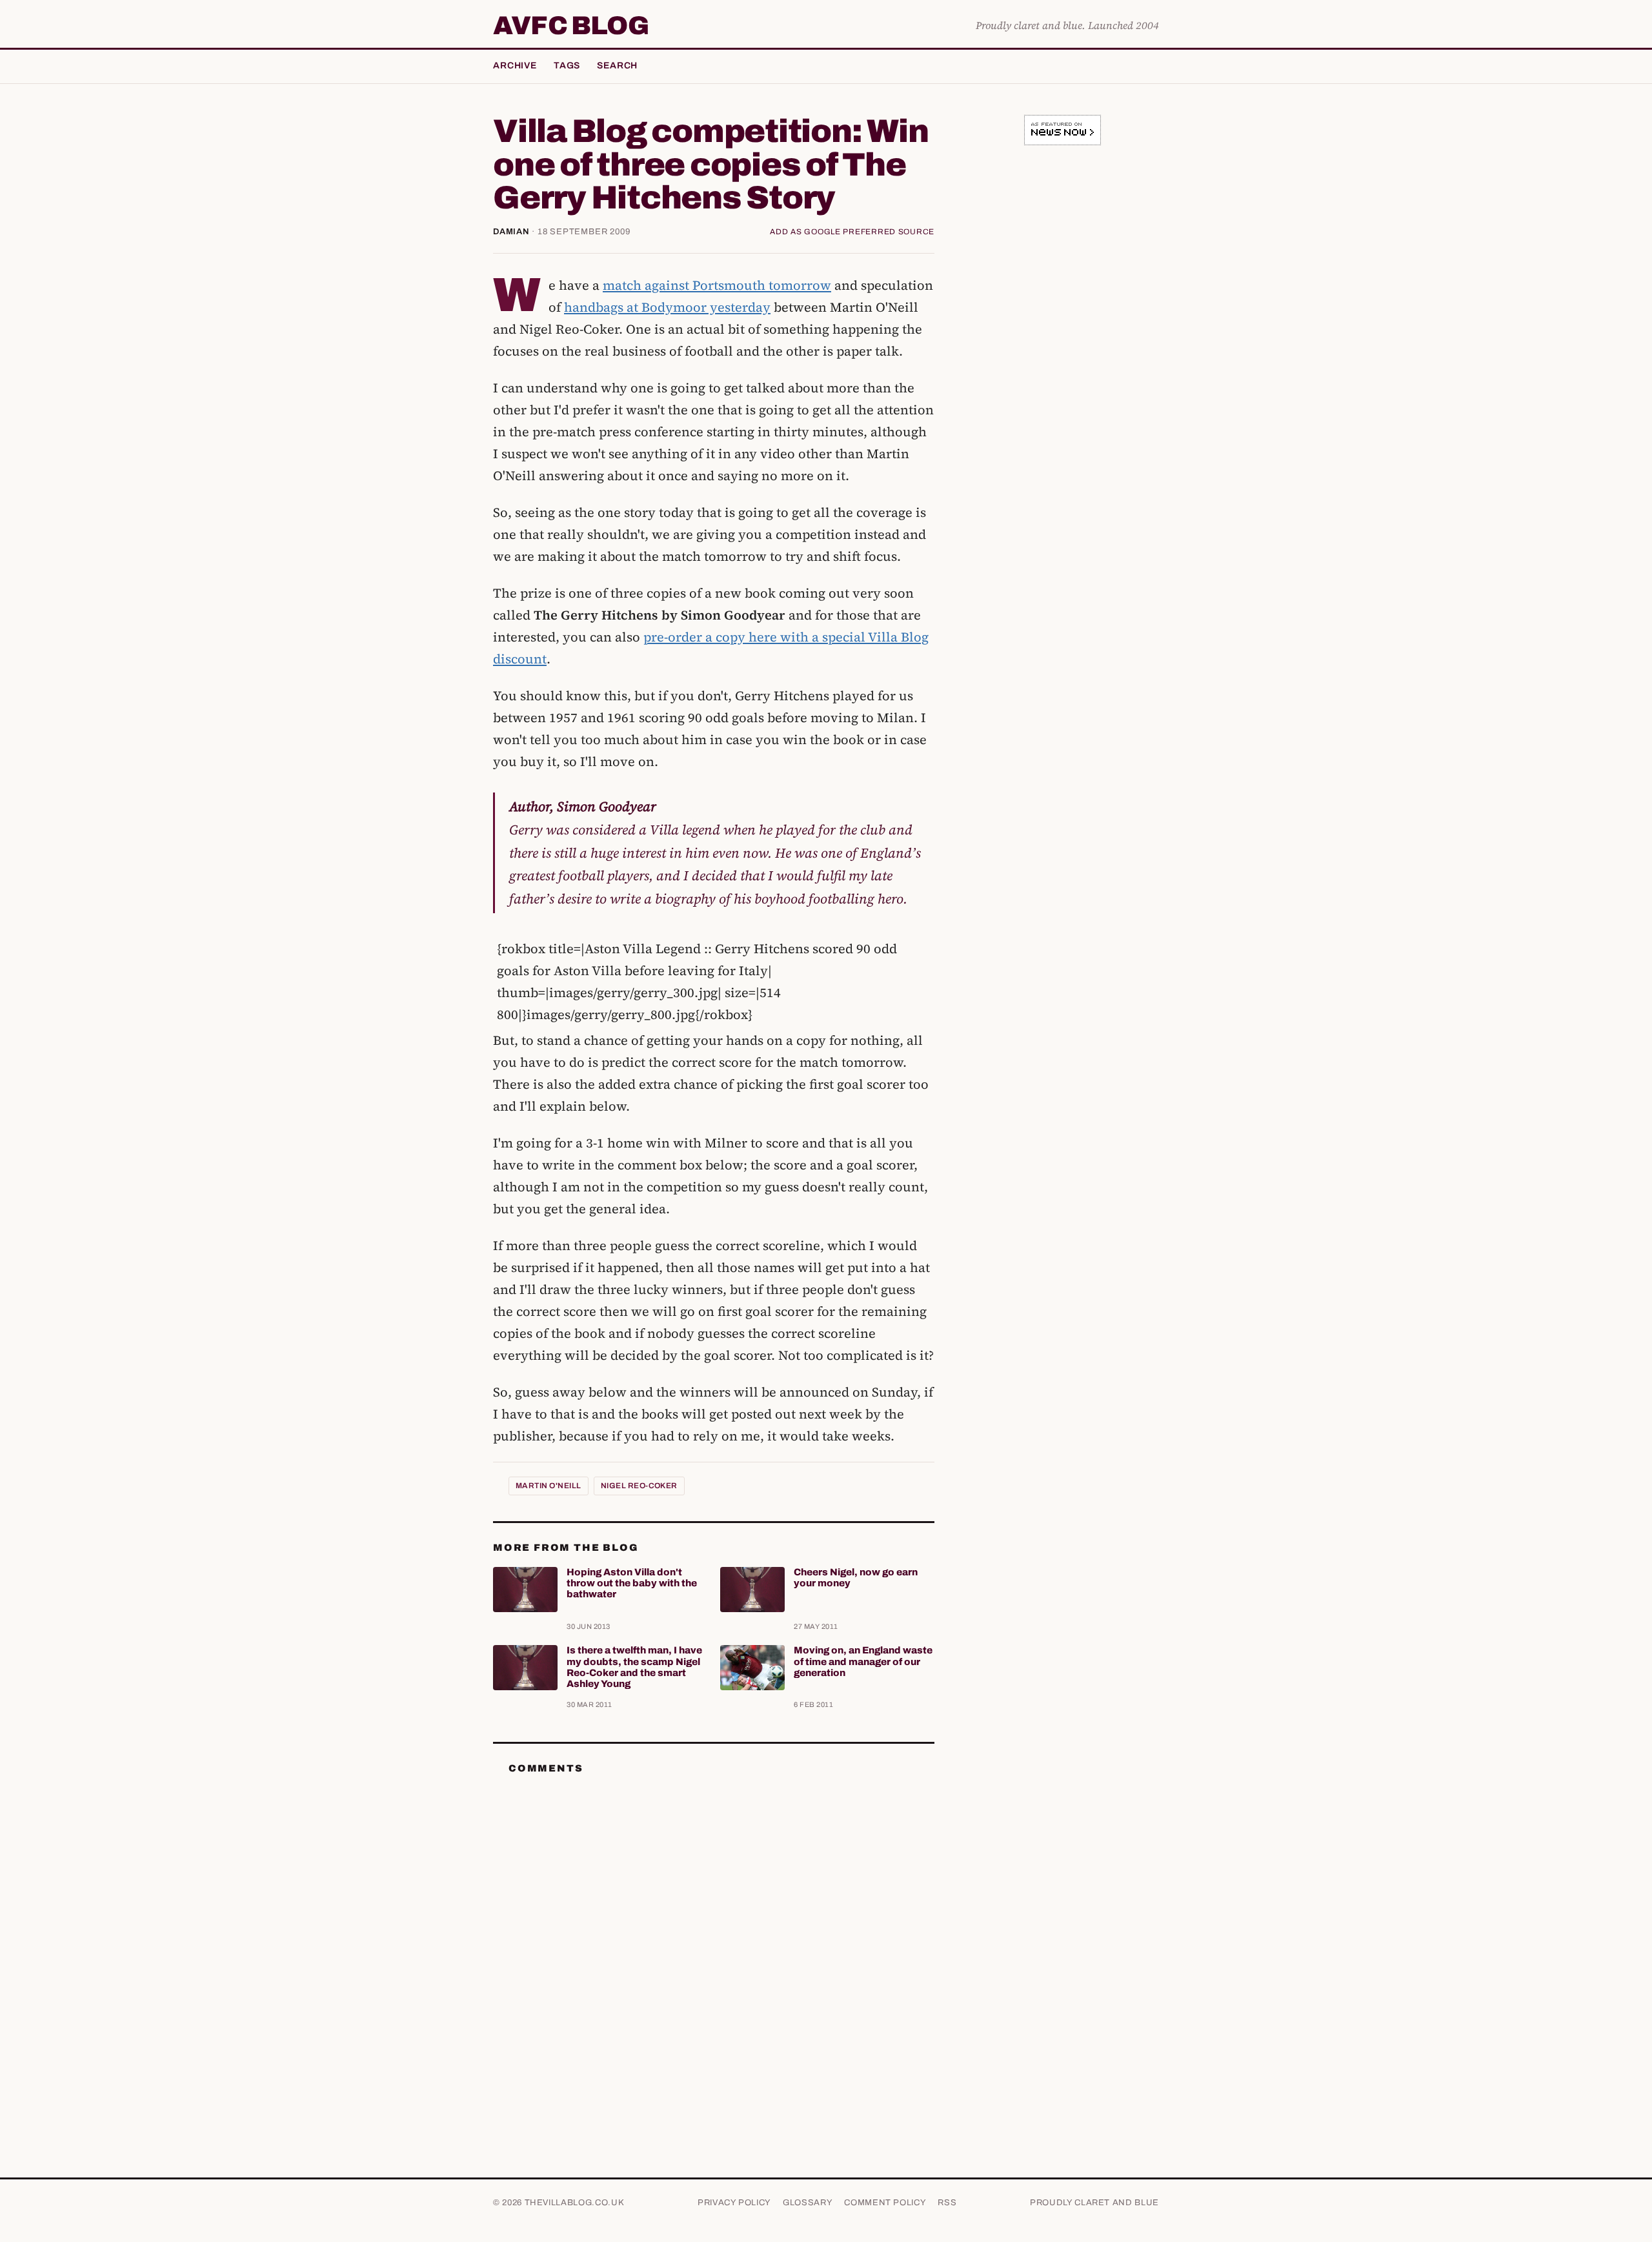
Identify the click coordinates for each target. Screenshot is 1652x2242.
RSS (947, 2203)
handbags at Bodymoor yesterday (667, 307)
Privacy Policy (734, 2203)
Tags (567, 66)
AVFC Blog (571, 26)
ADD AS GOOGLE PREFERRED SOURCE (852, 232)
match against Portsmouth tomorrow (717, 285)
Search (617, 66)
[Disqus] (714, 1946)
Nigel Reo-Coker (639, 1486)
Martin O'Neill (549, 1486)
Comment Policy (885, 2203)
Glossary (808, 2203)
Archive (515, 66)
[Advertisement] (1062, 358)
